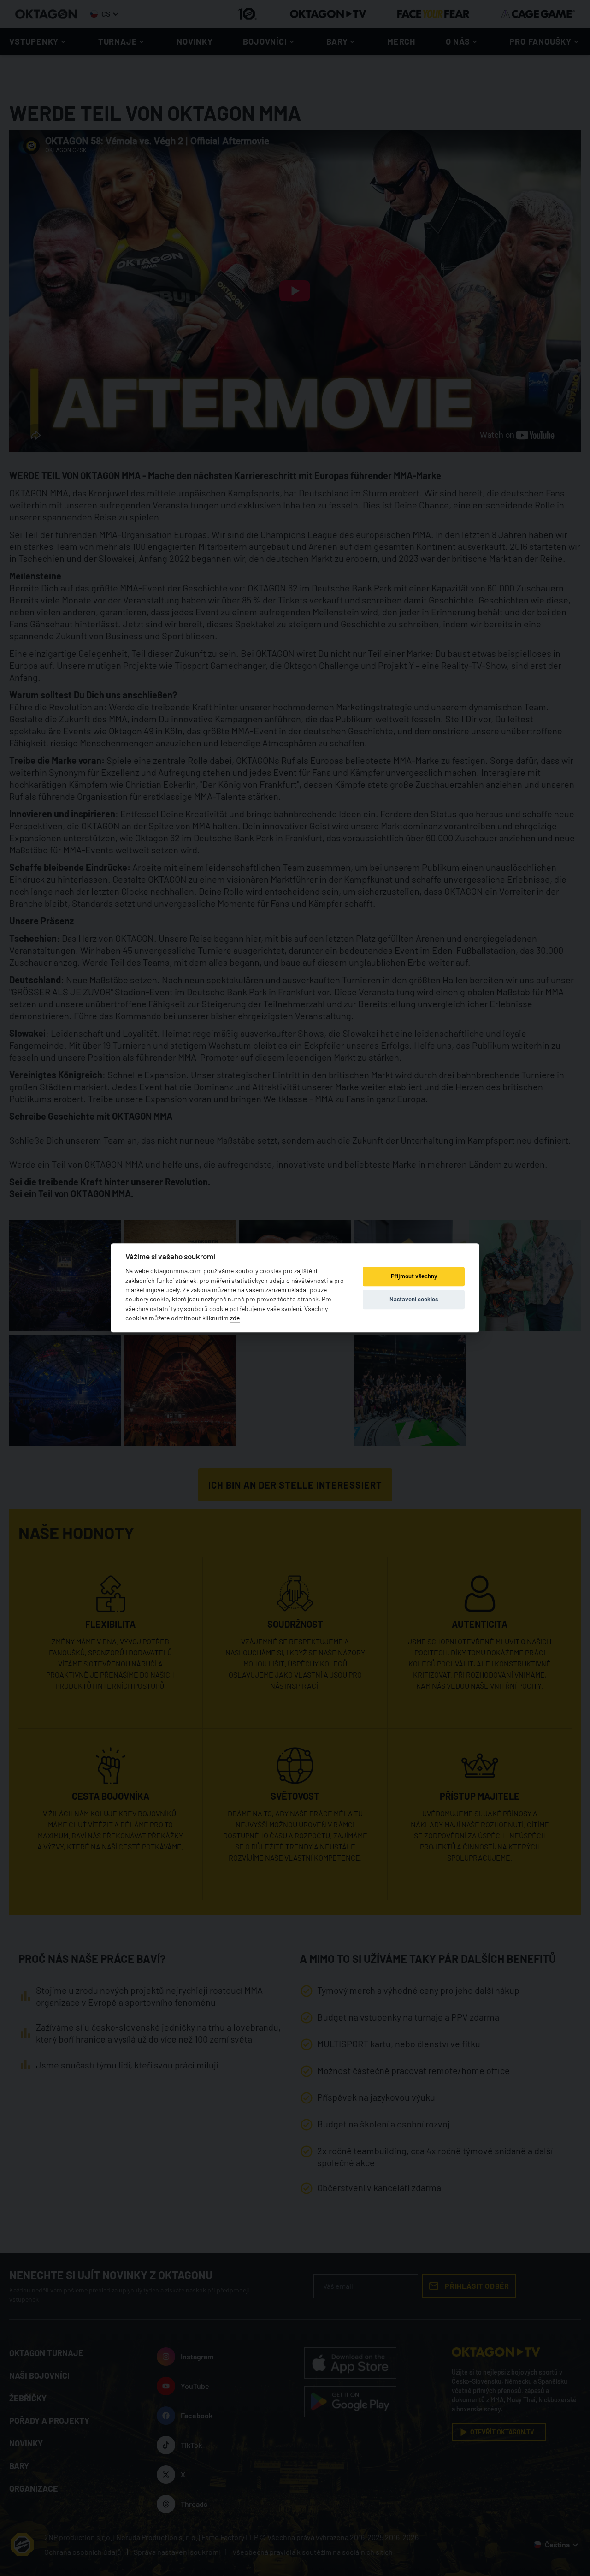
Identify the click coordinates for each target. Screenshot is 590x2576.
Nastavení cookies (414, 1299)
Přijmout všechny (414, 1276)
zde (235, 1318)
